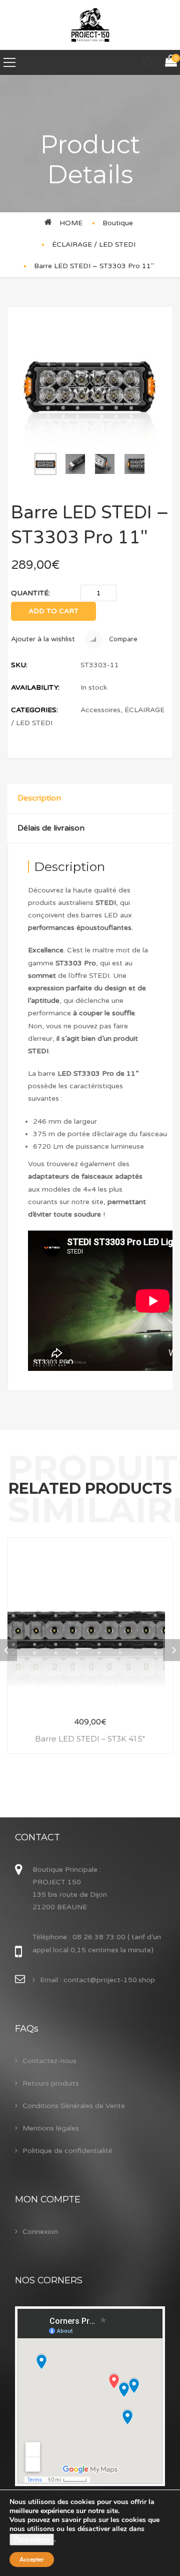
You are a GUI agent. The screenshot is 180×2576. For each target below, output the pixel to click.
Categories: (34, 710)
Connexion (40, 2232)
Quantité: (30, 593)
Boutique (118, 223)
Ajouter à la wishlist (43, 639)
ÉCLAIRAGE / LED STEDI (94, 244)
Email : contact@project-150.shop (97, 1980)
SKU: (19, 665)
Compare (122, 639)
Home (71, 223)
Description (39, 798)
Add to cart (53, 611)
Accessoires (100, 710)
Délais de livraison (51, 828)
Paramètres (32, 2539)
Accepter (32, 2560)
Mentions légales (51, 2128)
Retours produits (51, 2083)
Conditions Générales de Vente (74, 2106)
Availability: (35, 687)
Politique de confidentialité (67, 2151)
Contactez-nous (49, 2061)
